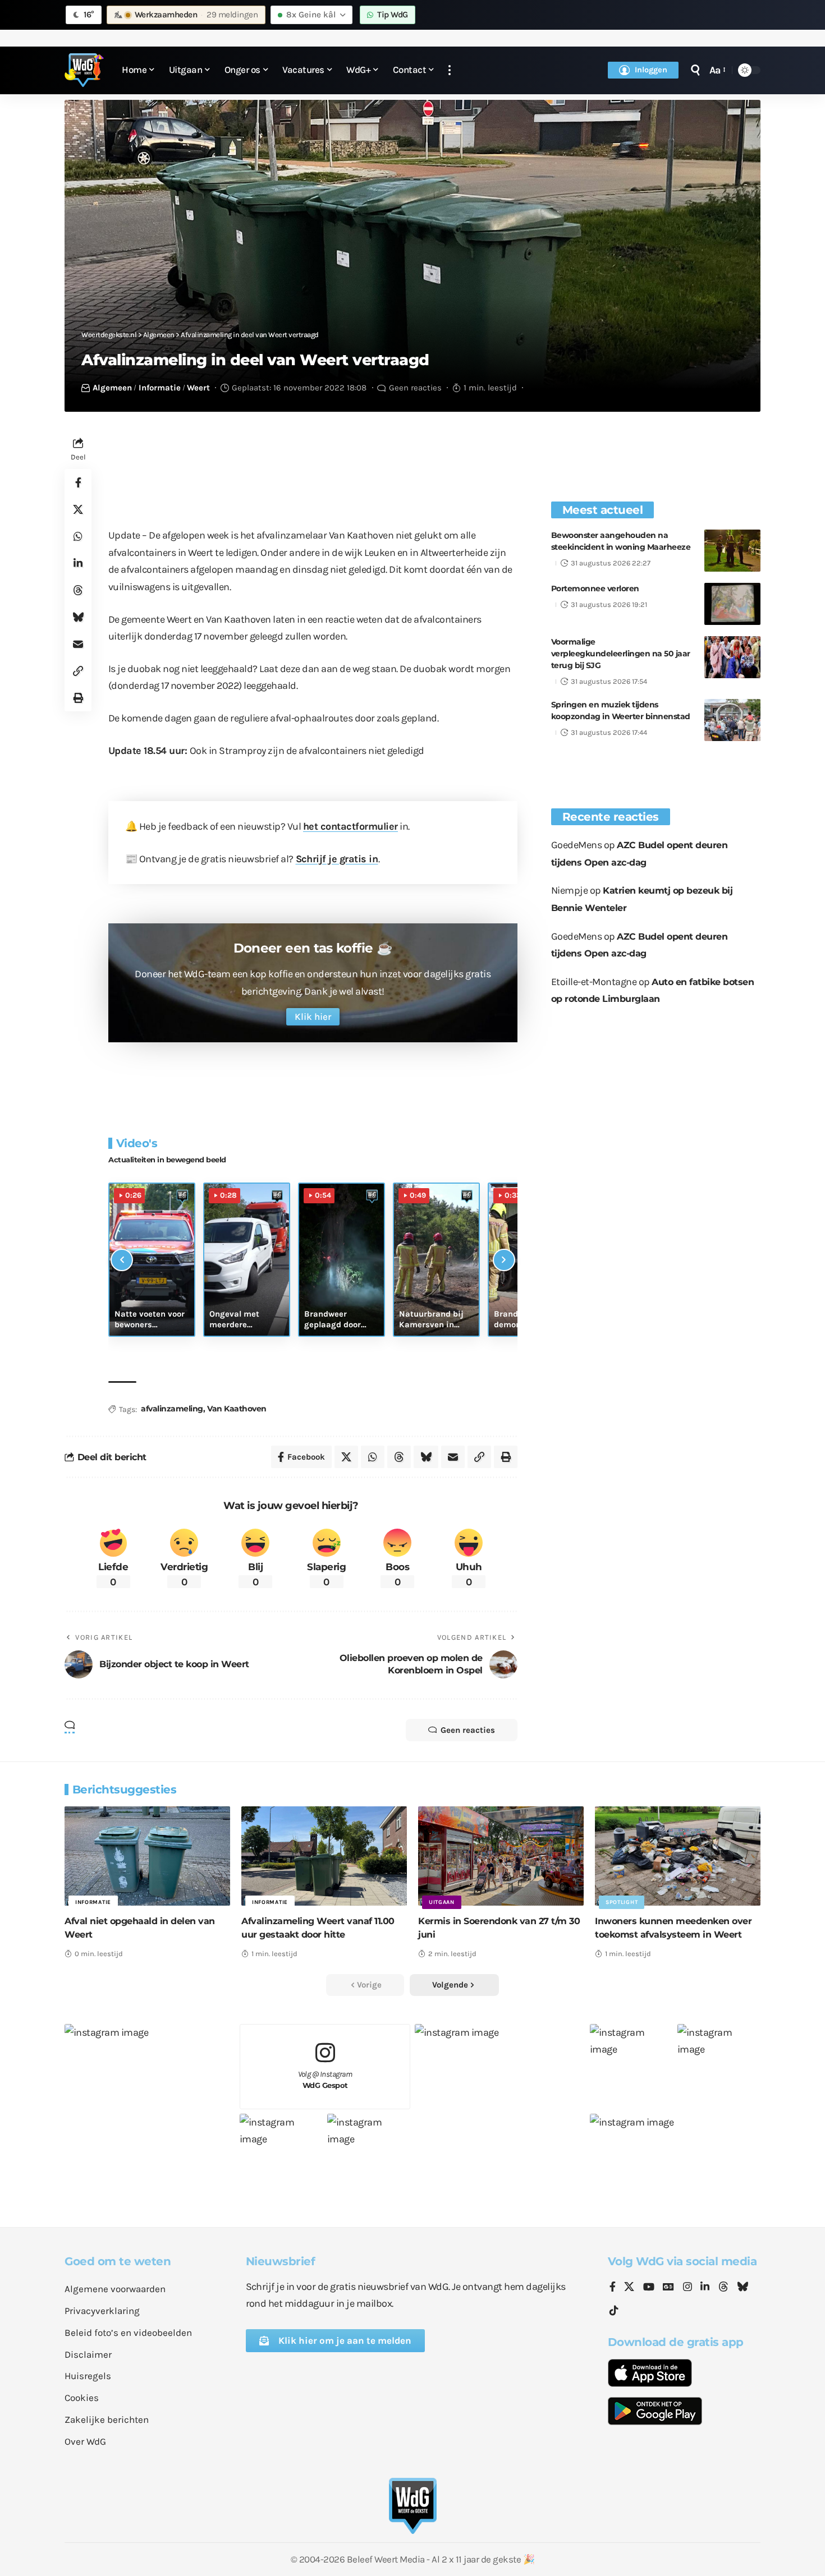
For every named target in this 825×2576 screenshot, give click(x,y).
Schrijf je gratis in (337, 859)
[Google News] (668, 2288)
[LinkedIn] (705, 2288)
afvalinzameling (172, 1409)
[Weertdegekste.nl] (84, 70)
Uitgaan (442, 1902)
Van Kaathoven (237, 1409)
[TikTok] (614, 2311)
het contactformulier (350, 826)
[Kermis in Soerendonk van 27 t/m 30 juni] (501, 1856)
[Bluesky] (742, 2288)
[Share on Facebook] (78, 483)
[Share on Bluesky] (78, 618)
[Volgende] (504, 1260)
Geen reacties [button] (468, 1730)
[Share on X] (78, 510)
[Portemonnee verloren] (732, 604)
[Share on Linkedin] (78, 564)
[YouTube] (649, 2288)
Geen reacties (415, 388)
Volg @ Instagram (325, 2080)
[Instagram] (687, 2288)
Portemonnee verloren (595, 588)
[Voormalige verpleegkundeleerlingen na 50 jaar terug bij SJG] (732, 657)
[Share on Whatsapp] (78, 537)
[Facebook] (613, 2288)
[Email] (78, 645)
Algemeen (112, 388)
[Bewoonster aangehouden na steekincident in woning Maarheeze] (732, 551)
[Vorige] (122, 1260)
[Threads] (723, 2288)
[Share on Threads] (78, 591)
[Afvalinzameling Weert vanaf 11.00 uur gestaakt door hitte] (324, 1856)
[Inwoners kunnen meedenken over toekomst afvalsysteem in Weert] (678, 1856)
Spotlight (622, 1902)
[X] (629, 2288)
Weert (198, 388)
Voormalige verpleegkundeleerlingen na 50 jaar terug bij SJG (621, 654)
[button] (450, 70)
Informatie (160, 388)
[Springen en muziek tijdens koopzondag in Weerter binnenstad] (732, 720)
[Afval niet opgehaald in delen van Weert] (147, 1856)
